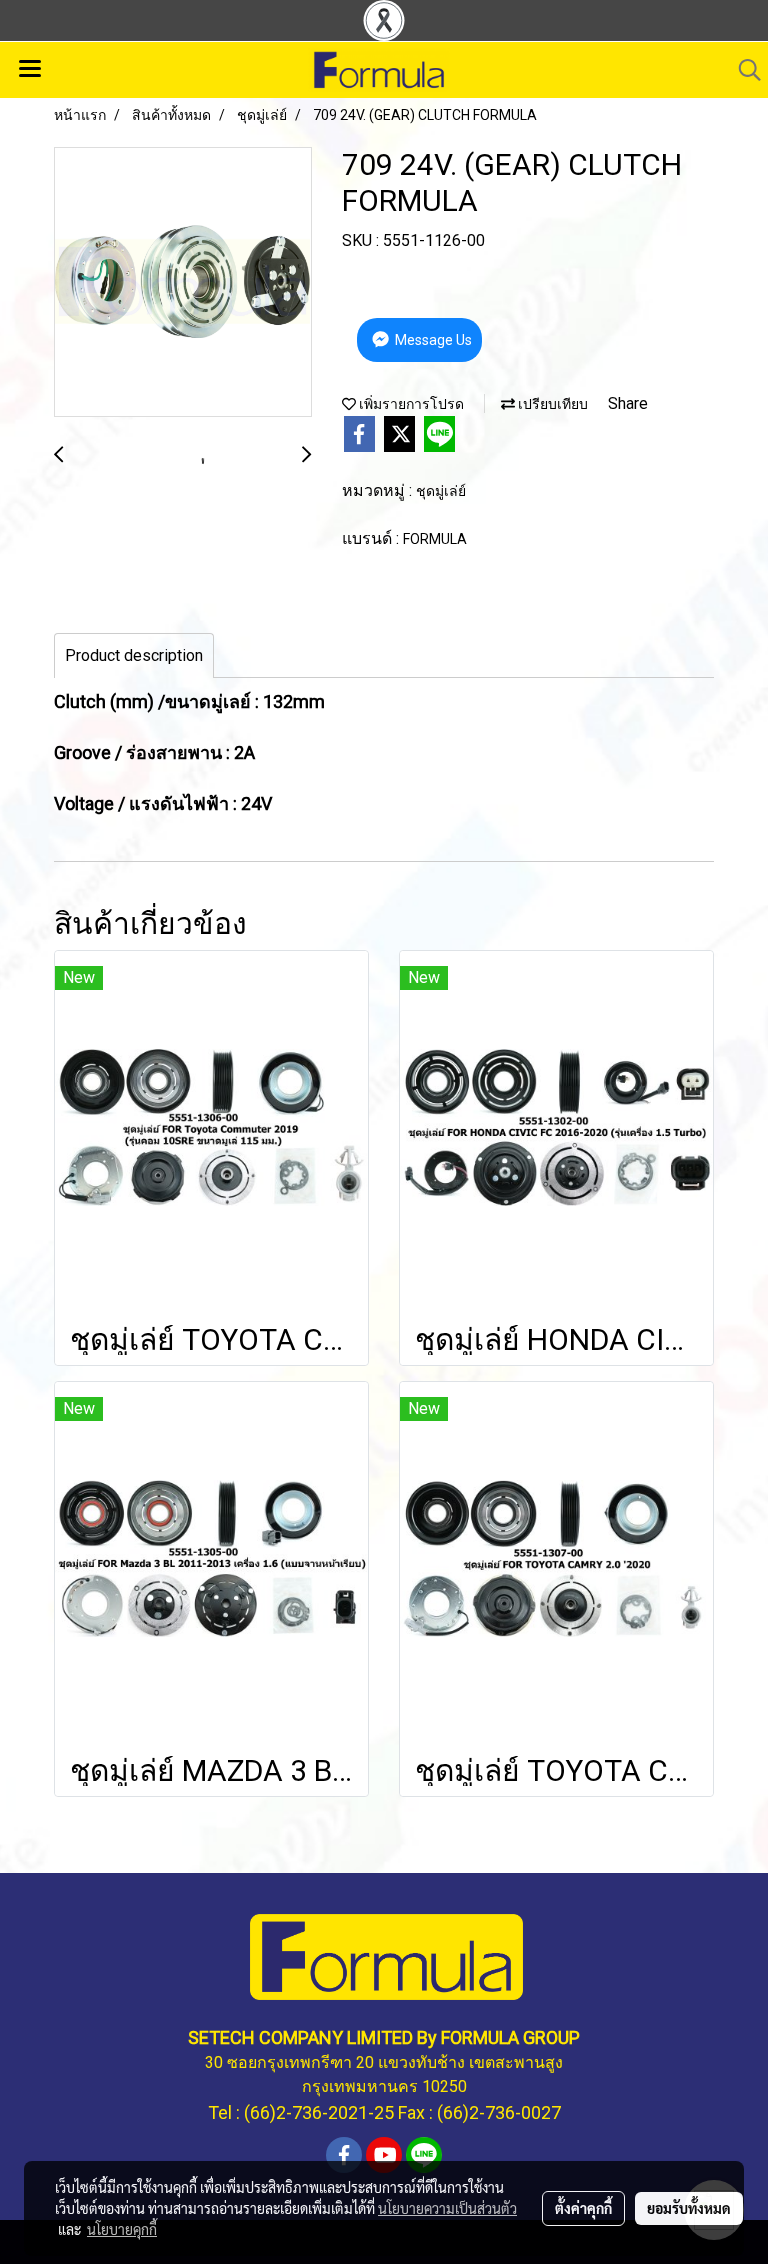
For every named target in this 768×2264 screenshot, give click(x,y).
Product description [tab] (134, 655)
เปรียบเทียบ (551, 404)
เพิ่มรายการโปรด (410, 404)
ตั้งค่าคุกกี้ (583, 2208)
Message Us (432, 340)
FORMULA (435, 539)
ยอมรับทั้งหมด (689, 2208)
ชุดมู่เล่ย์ (441, 491)
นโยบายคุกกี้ (122, 2229)
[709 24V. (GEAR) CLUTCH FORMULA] (183, 283)
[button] (743, 70)
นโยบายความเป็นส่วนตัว (447, 2208)
